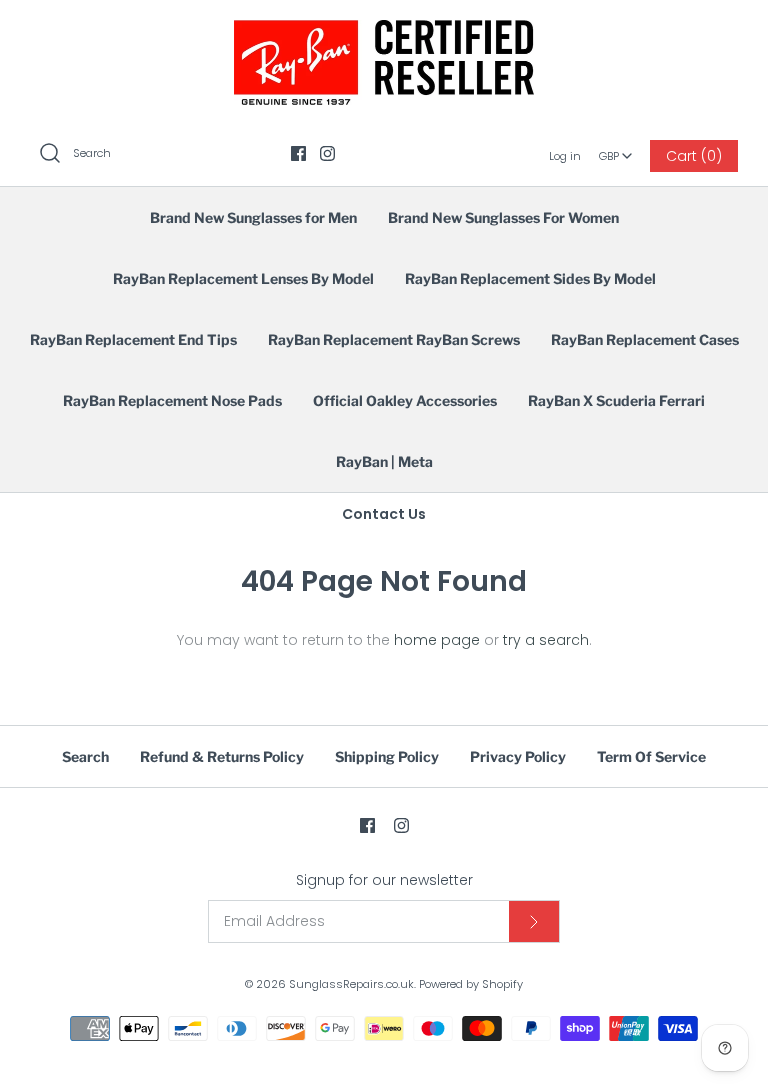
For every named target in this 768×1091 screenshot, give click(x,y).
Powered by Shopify (471, 984)
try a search (546, 640)
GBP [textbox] (616, 150)
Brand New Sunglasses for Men (253, 217)
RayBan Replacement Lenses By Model (243, 278)
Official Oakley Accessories (405, 400)
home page (437, 640)
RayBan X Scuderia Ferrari (616, 400)
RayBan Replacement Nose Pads (172, 400)
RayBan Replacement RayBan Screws (394, 339)
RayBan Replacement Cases (645, 339)
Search (85, 756)
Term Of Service (651, 756)
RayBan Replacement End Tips (133, 339)
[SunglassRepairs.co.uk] (384, 31)
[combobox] (617, 149)
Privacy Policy (518, 756)
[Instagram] (327, 153)
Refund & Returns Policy (222, 756)
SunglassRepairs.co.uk (351, 984)
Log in (565, 156)
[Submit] (534, 921)
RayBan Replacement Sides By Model (530, 278)
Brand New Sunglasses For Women (503, 217)
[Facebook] (298, 153)
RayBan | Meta (384, 461)
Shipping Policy (387, 756)
